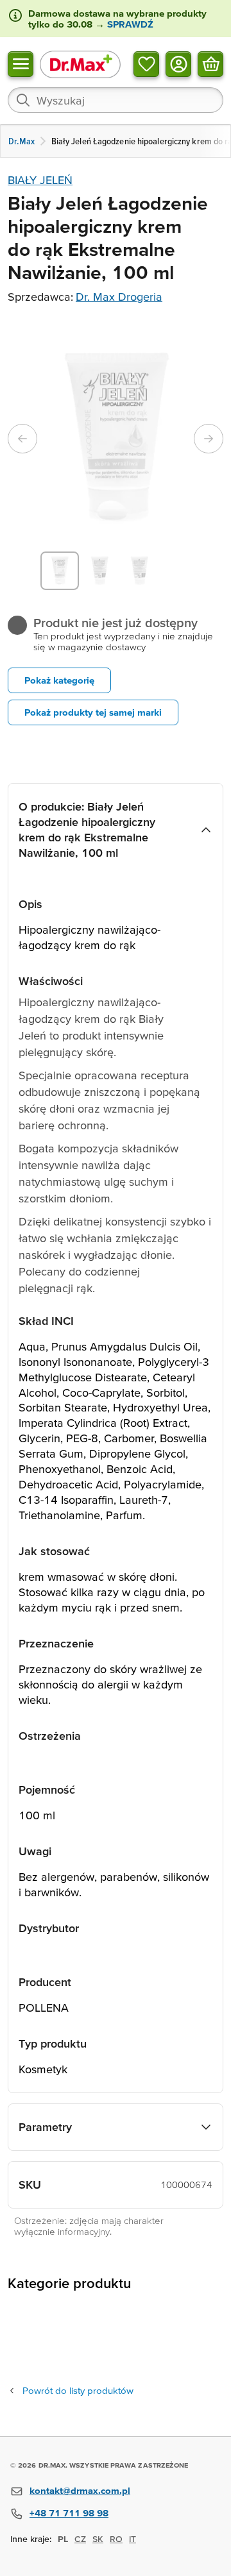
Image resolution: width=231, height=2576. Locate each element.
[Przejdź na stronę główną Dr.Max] (80, 64)
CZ (80, 2539)
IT (133, 2539)
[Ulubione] (146, 63)
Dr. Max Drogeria (119, 297)
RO (116, 2539)
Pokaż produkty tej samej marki (93, 712)
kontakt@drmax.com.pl (80, 2490)
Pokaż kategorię (59, 680)
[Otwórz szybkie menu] (21, 63)
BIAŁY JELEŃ (40, 180)
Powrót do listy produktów (78, 2390)
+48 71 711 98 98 (69, 2513)
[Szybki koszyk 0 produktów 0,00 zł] (210, 63)
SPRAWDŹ (129, 24)
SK (98, 2539)
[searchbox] (116, 100)
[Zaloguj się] (178, 63)
